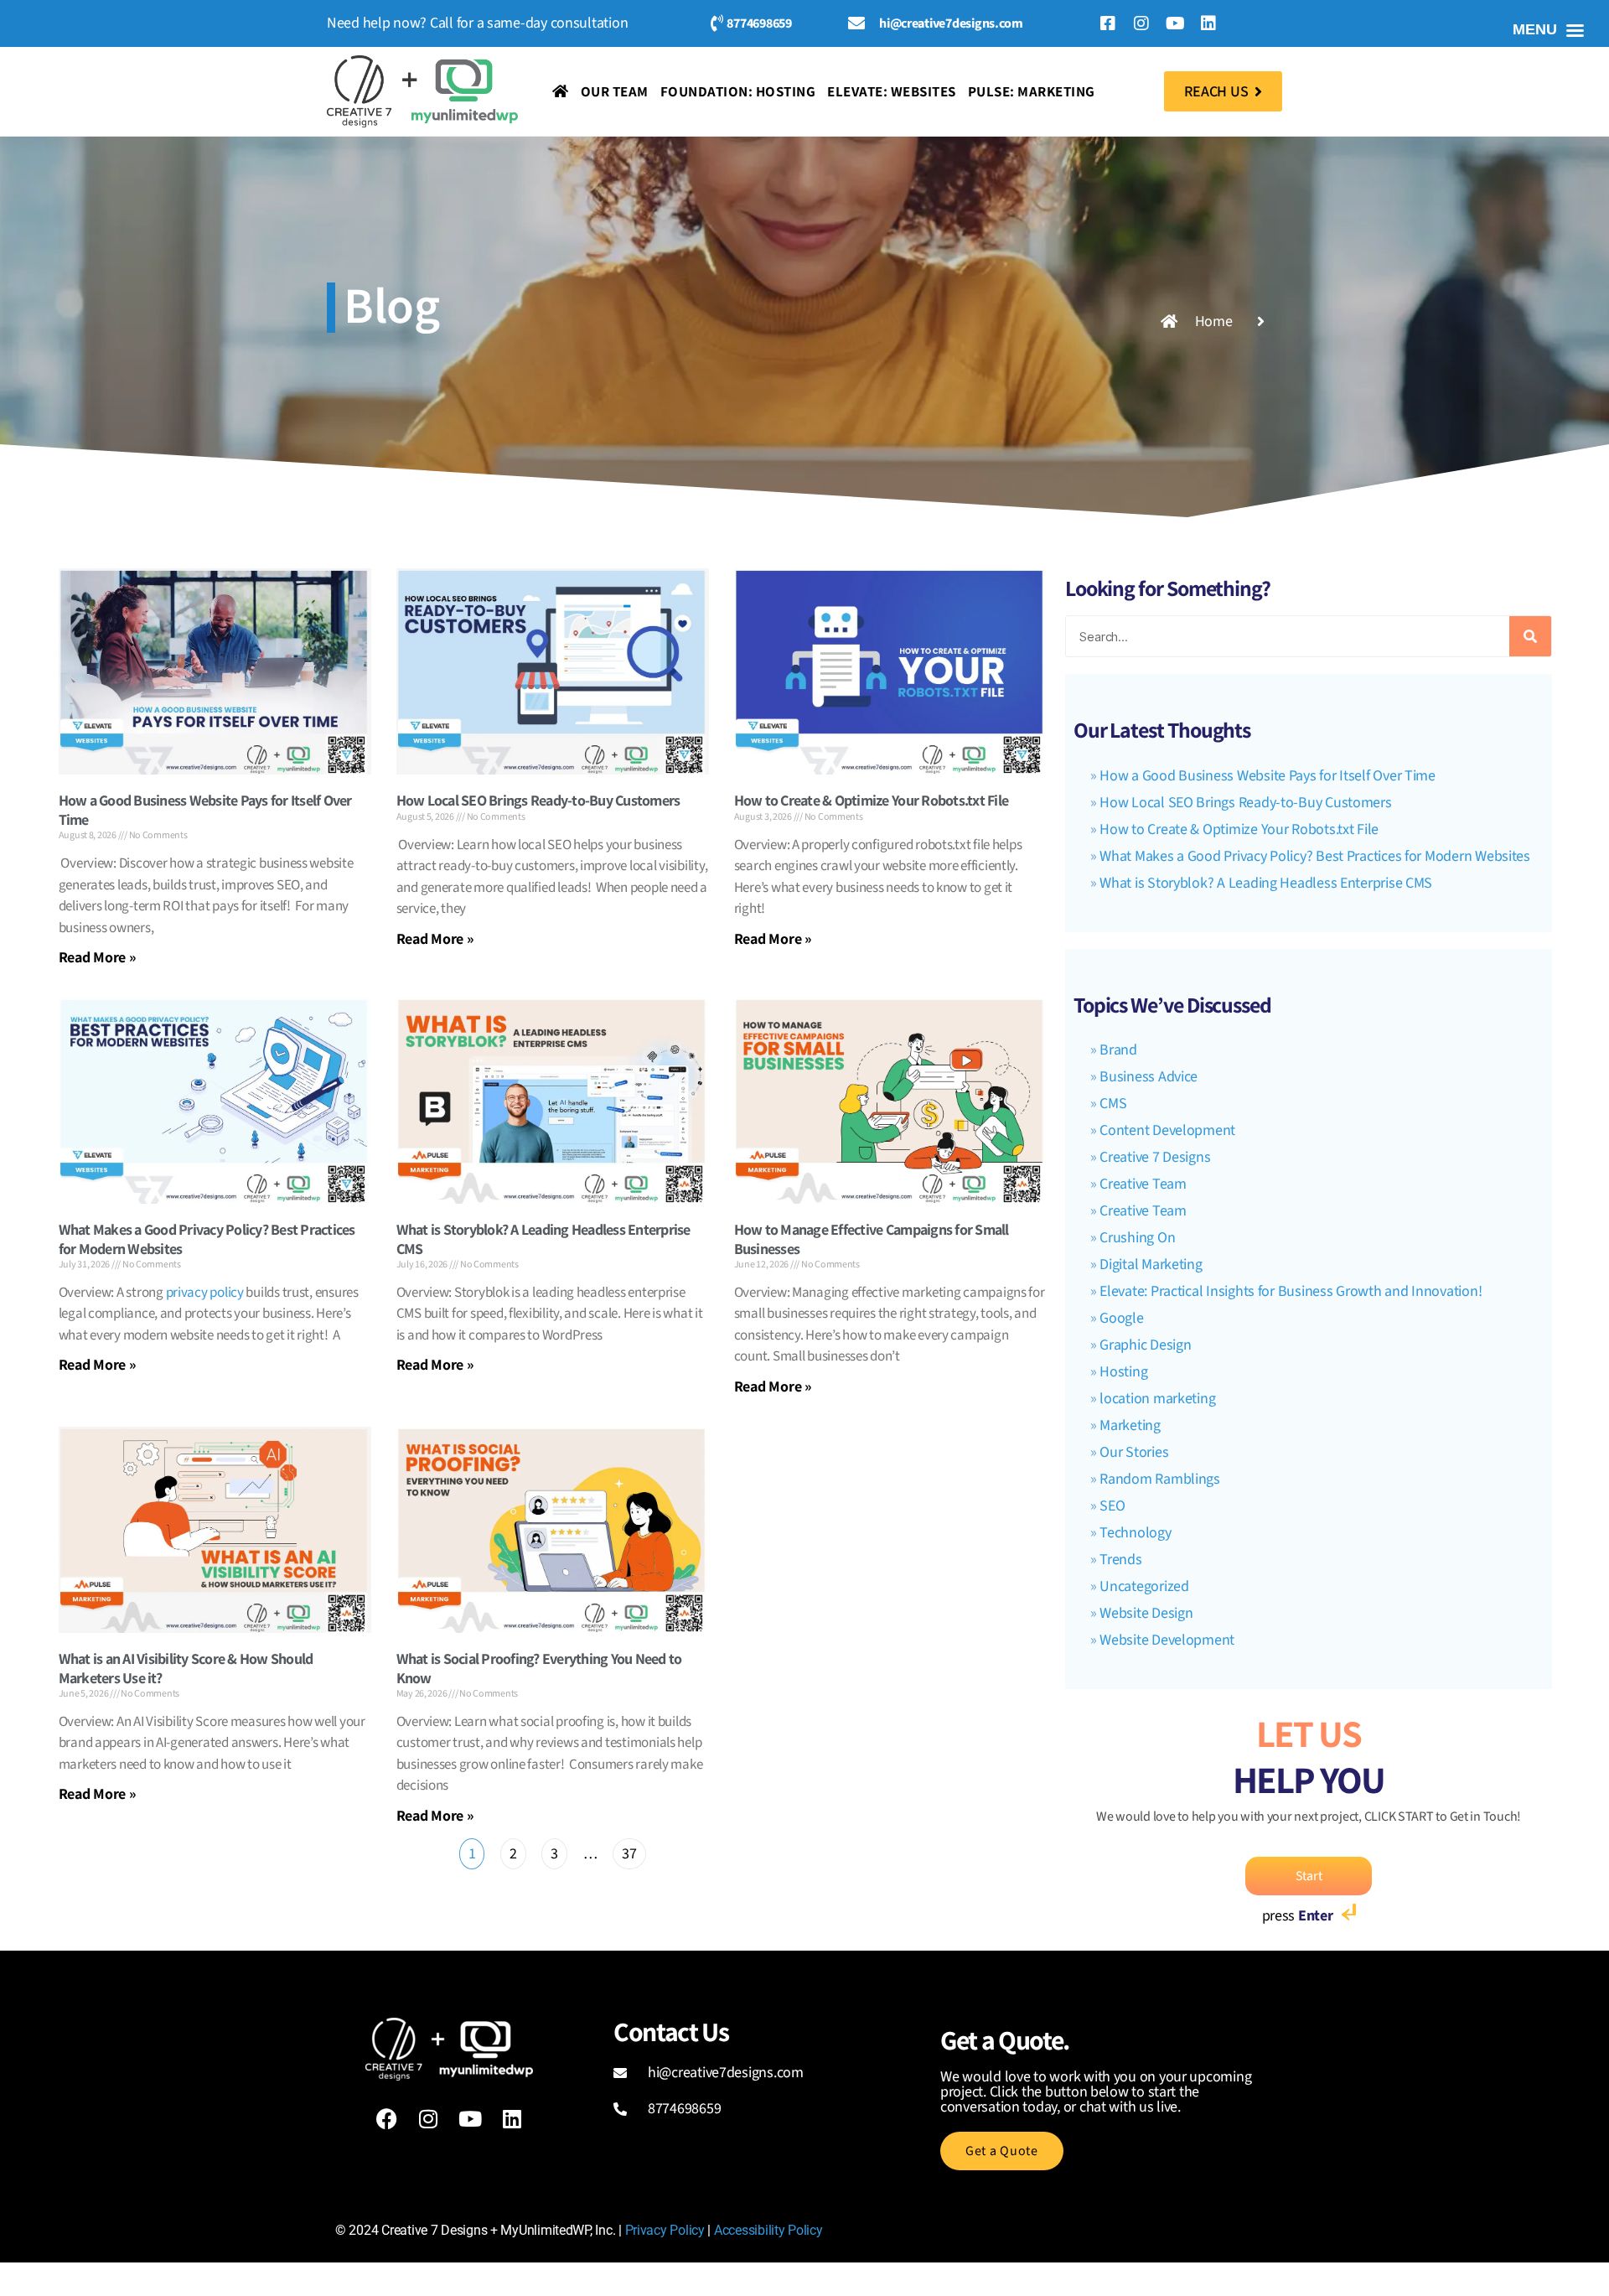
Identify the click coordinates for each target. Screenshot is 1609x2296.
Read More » (98, 957)
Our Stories (1134, 1452)
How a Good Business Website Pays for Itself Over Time (205, 810)
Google (1121, 1318)
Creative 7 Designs (1155, 1157)
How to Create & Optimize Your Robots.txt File (871, 800)
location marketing (1157, 1399)
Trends (1120, 1560)
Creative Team (1143, 1184)
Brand (1118, 1050)
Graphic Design (1145, 1345)
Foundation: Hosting (738, 91)
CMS (1113, 1104)
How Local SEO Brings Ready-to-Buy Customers (538, 800)
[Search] (1530, 636)
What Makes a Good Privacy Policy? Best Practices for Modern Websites (207, 1239)
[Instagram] (1141, 23)
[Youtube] (1175, 23)
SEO (1112, 1506)
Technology (1135, 1533)
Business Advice (1149, 1077)
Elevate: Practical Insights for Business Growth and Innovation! (1291, 1291)
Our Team (615, 91)
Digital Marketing (1151, 1265)
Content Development (1167, 1130)
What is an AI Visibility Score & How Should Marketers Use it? (186, 1668)
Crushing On (1137, 1238)
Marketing (1130, 1425)
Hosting (1123, 1372)
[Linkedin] (1208, 23)
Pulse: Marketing (1032, 91)
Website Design (1146, 1613)
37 (629, 1851)
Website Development (1167, 1640)
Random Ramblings (1160, 1479)
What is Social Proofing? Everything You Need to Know (539, 1668)
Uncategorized (1144, 1586)
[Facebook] (386, 2118)
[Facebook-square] (1108, 23)
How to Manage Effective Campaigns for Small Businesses (872, 1239)
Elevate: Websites (892, 91)
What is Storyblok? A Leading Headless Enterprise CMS (543, 1239)
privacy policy (205, 1293)
